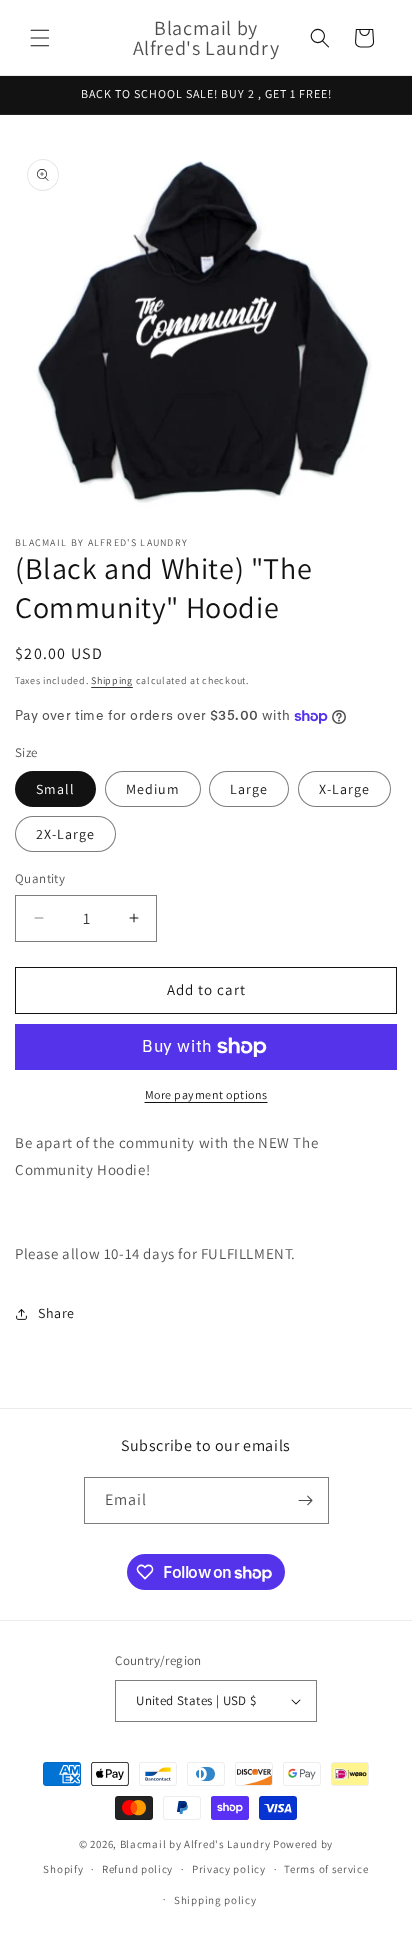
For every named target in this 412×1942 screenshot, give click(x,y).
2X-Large (65, 834)
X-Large (344, 789)
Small (55, 789)
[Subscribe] (306, 1500)
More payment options (206, 1094)
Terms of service (326, 1869)
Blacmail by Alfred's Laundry (195, 1844)
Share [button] (56, 1313)
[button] (40, 38)
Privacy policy (229, 1869)
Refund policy (137, 1869)
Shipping (112, 680)
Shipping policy (215, 1900)
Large (249, 789)
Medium (153, 789)
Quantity (40, 878)
